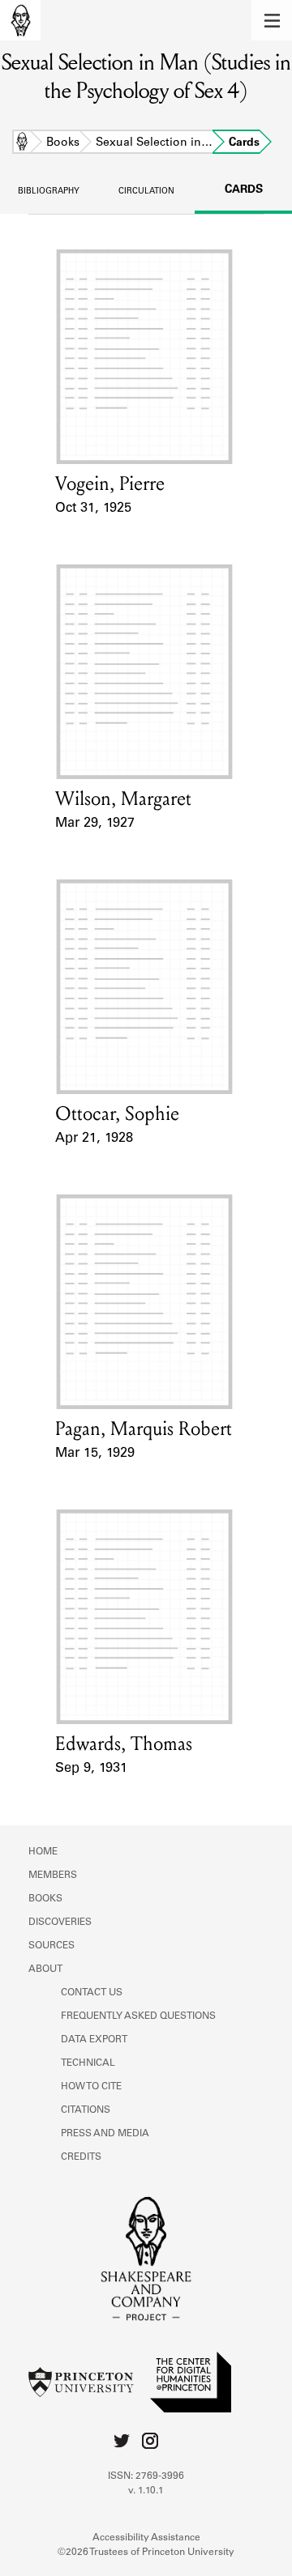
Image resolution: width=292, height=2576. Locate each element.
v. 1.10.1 (146, 2491)
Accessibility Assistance (146, 2538)
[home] (20, 20)
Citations (86, 2110)
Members (53, 1876)
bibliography (49, 192)
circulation (146, 192)
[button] (272, 20)
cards (244, 190)
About (45, 1969)
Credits (81, 2157)
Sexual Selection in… (154, 143)
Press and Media (105, 2134)
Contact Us (92, 1993)
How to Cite (91, 2087)
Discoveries (60, 1922)
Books (63, 143)
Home (22, 143)
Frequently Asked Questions (138, 2016)
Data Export (94, 2040)
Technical (88, 2063)
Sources (52, 1946)
